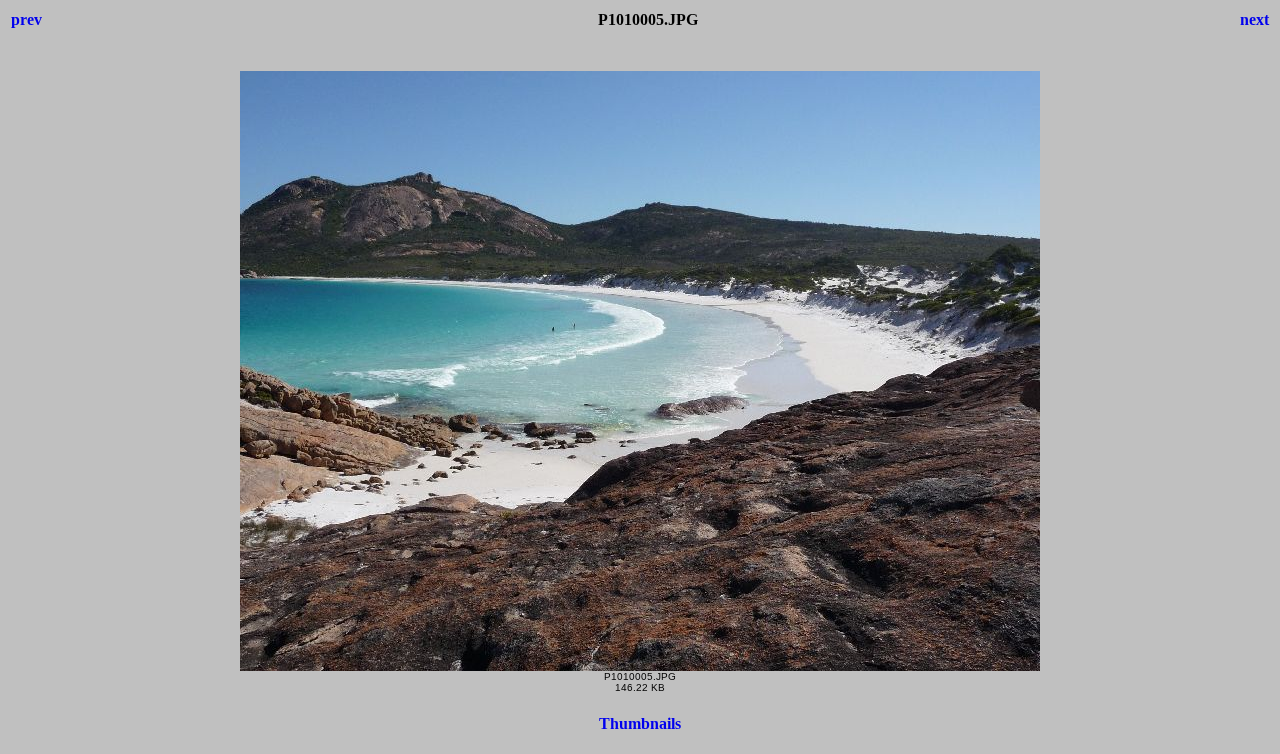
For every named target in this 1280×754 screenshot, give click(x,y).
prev (26, 19)
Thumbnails (640, 723)
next (1254, 19)
